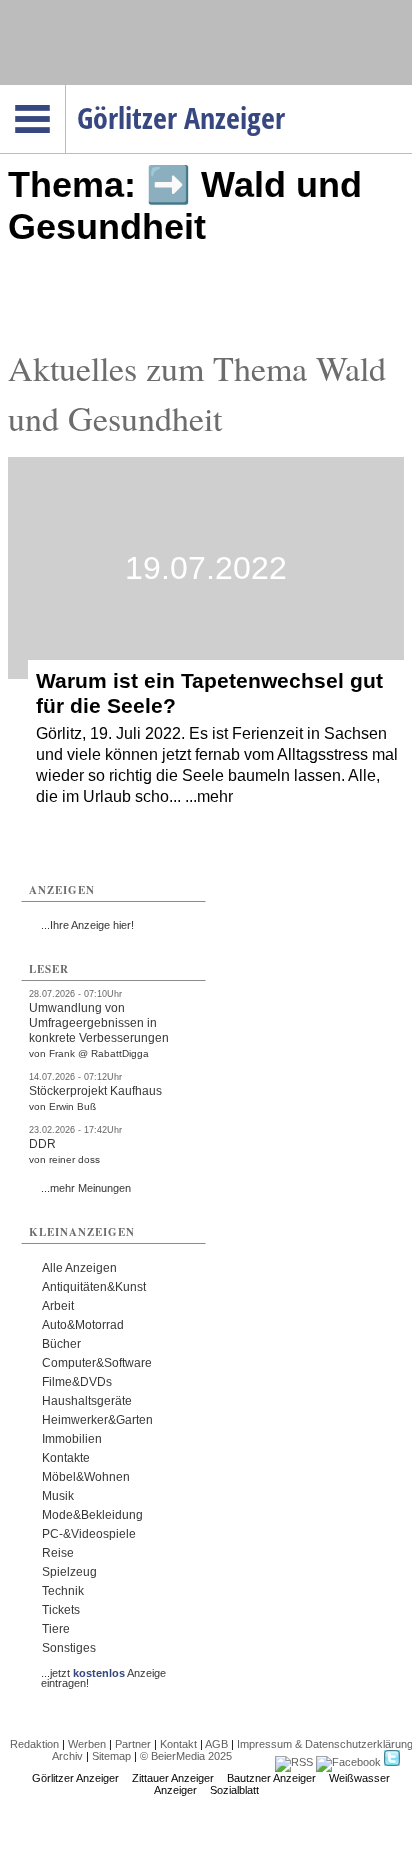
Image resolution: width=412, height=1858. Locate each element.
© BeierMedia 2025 (186, 1756)
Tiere (56, 1629)
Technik (63, 1591)
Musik (58, 1496)
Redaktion (34, 1744)
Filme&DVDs (77, 1382)
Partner (133, 1744)
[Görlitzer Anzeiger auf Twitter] (392, 1762)
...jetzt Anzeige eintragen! (103, 1673)
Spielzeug (69, 1572)
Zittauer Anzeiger (173, 1778)
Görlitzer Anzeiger (75, 1778)
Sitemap (111, 1756)
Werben (87, 1744)
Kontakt (178, 1744)
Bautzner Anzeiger (271, 1778)
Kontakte (66, 1458)
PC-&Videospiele (89, 1534)
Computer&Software (97, 1363)
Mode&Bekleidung (92, 1515)
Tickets (61, 1610)
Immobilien (72, 1439)
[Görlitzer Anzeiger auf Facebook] (348, 1762)
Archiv (67, 1756)
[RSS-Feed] (294, 1762)
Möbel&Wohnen (86, 1477)
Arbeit (58, 1306)
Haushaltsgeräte (87, 1401)
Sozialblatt (234, 1790)
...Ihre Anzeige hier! (87, 925)
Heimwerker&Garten (97, 1420)
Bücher (61, 1344)
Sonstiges (69, 1648)
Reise (58, 1553)
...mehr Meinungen (86, 1188)
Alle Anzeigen (79, 1268)
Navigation (65, 91)
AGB (216, 1744)
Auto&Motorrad (83, 1325)
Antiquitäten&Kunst (94, 1287)
